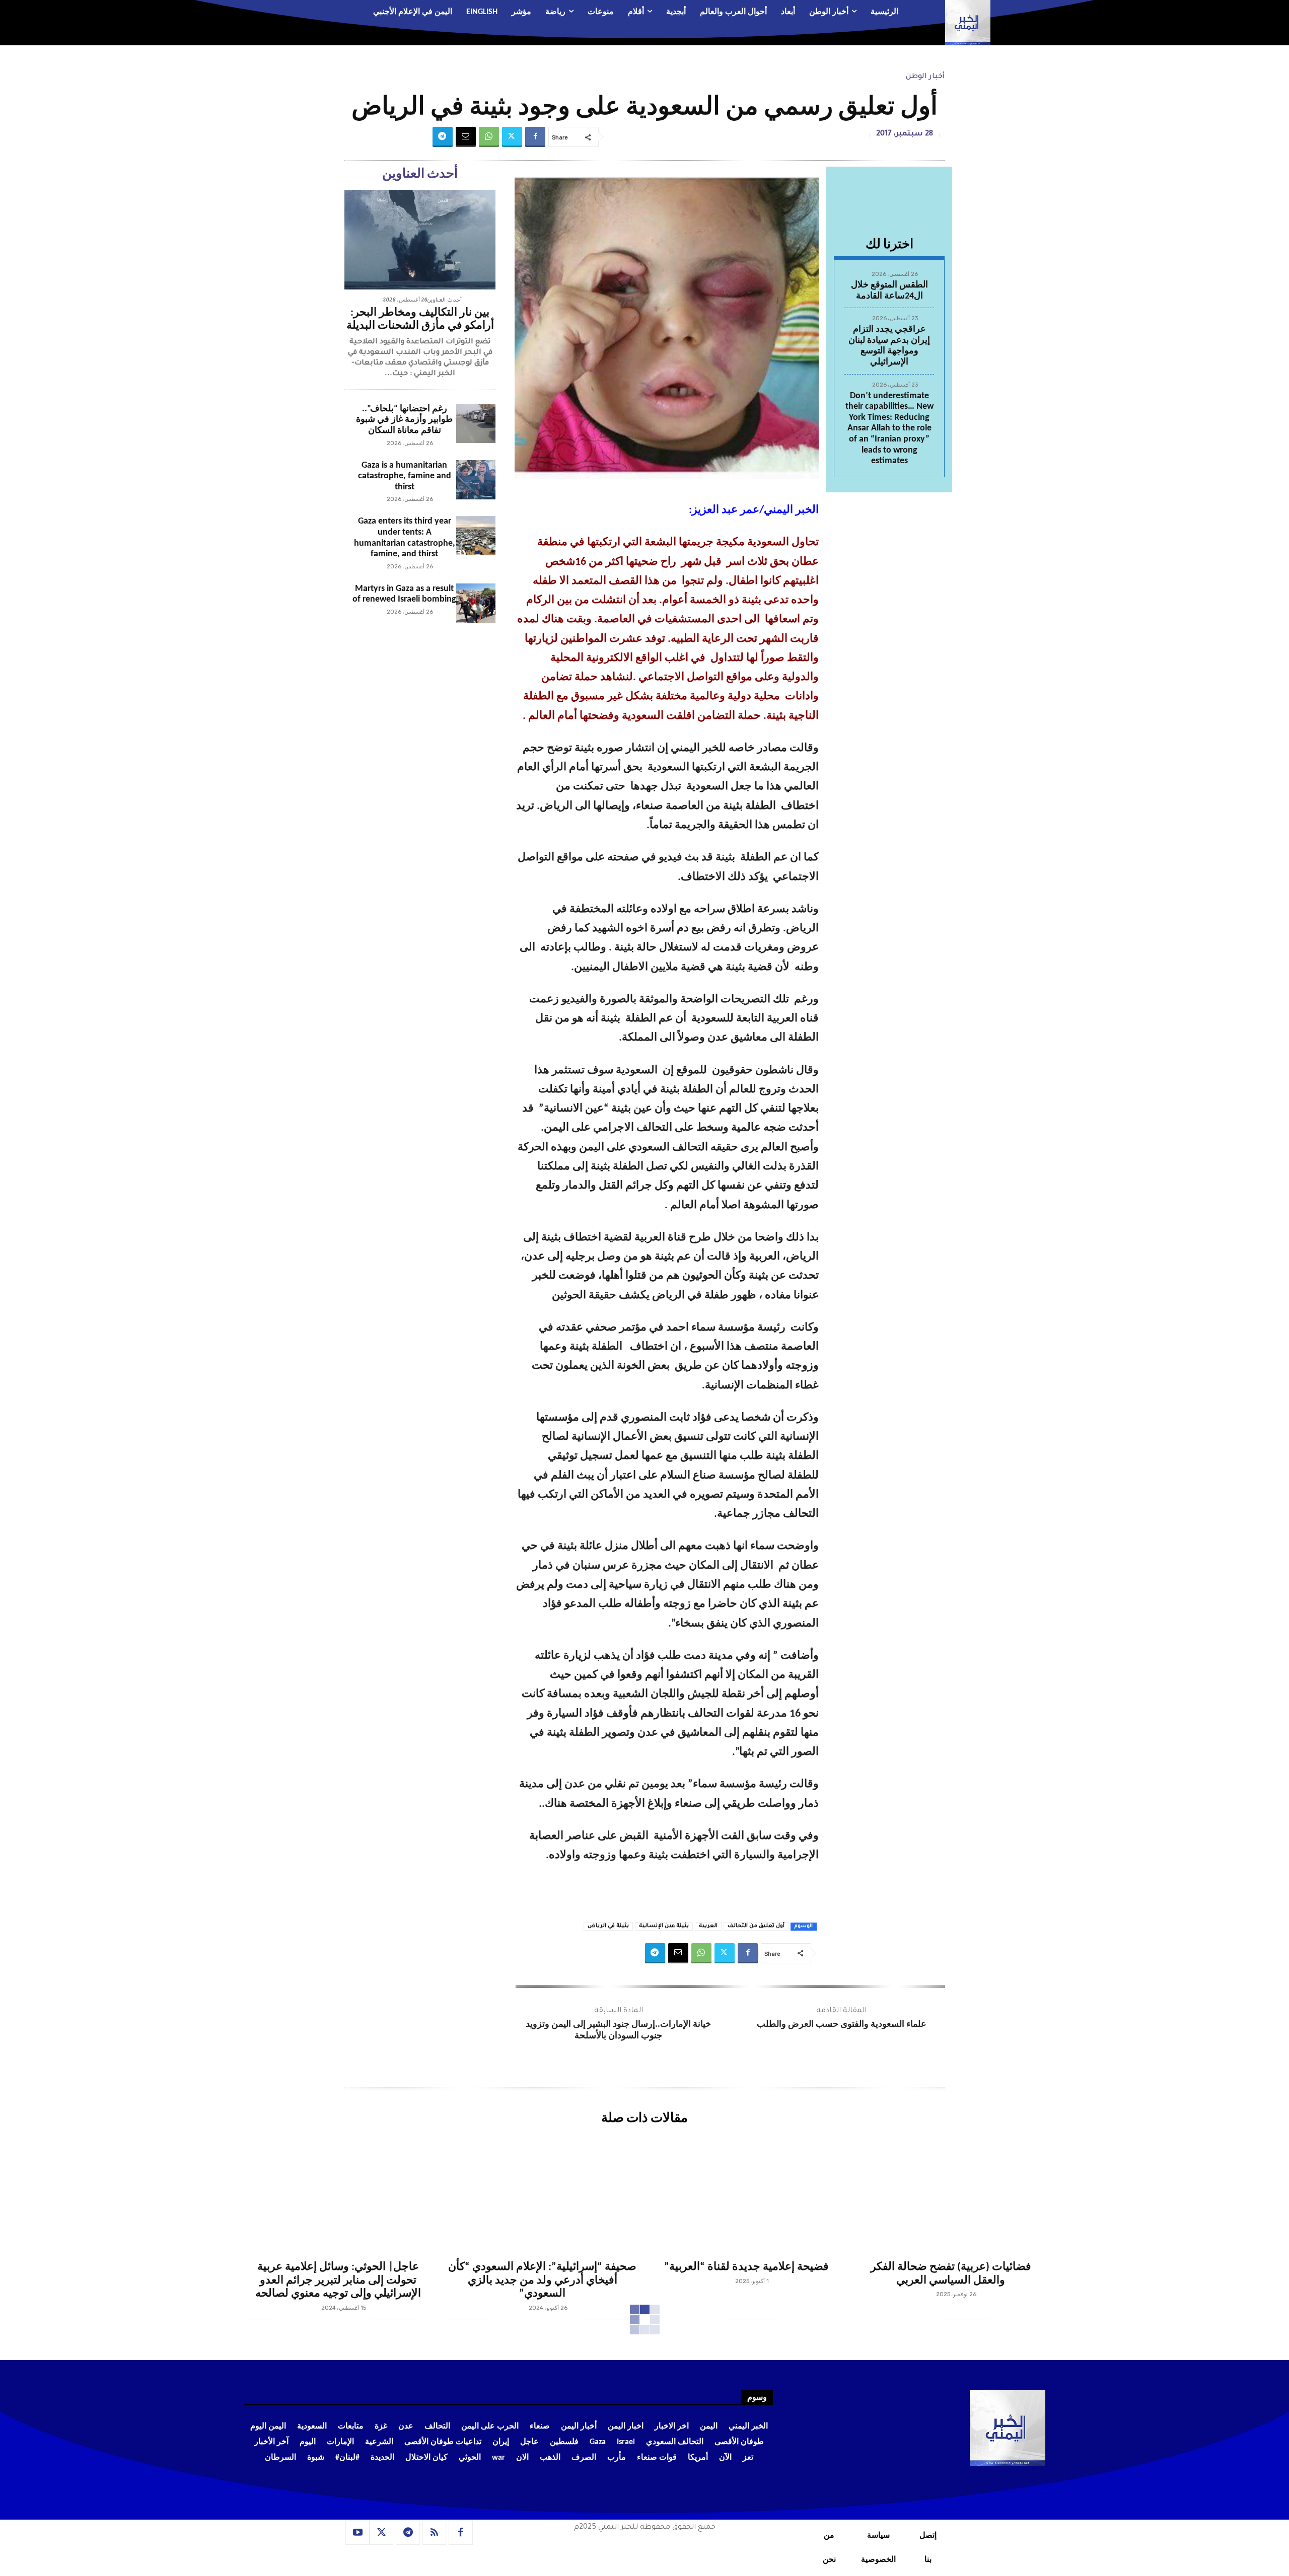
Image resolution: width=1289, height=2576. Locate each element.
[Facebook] (535, 137)
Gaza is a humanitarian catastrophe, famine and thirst (405, 476)
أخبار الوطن (925, 77)
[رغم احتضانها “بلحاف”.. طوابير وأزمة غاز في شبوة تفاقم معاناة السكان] (476, 423)
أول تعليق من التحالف (756, 1926)
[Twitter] (512, 137)
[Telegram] (443, 137)
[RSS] (435, 2533)
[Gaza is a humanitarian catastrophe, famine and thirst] (476, 480)
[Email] (466, 137)
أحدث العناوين (445, 300)
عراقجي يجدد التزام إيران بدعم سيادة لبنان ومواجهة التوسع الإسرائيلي (889, 346)
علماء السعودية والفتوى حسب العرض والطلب (842, 2025)
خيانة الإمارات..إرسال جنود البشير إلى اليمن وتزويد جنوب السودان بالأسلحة (618, 2030)
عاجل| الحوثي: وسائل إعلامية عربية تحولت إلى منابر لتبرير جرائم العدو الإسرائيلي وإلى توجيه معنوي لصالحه (338, 2280)
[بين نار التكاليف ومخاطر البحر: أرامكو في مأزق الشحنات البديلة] (420, 240)
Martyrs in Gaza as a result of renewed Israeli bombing (404, 594)
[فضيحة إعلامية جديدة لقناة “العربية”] (747, 2192)
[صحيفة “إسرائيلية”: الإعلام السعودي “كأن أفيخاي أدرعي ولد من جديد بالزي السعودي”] (543, 2192)
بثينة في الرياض (608, 1926)
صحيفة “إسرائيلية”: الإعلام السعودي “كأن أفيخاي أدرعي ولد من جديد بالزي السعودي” (542, 2280)
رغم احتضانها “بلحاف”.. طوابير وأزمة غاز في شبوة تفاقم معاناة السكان (404, 420)
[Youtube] (357, 2533)
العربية (708, 1926)
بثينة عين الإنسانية (664, 1926)
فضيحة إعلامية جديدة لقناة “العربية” (746, 2267)
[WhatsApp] (489, 137)
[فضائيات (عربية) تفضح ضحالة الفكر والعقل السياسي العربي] (951, 2192)
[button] (305, 13)
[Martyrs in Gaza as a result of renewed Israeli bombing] (476, 603)
